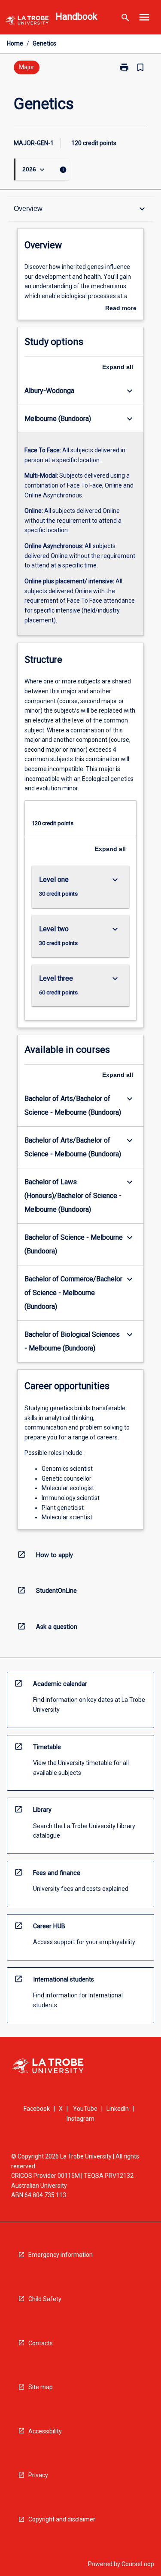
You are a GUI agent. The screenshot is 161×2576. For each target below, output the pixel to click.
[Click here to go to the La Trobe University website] (27, 22)
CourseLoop (138, 2564)
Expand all (118, 367)
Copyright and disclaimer (62, 2519)
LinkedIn (118, 2109)
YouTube (85, 2109)
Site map (41, 2387)
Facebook (37, 2109)
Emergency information (61, 2255)
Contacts (41, 2343)
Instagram (80, 2119)
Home (15, 43)
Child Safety (45, 2299)
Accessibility (45, 2431)
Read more (121, 309)
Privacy (38, 2475)
